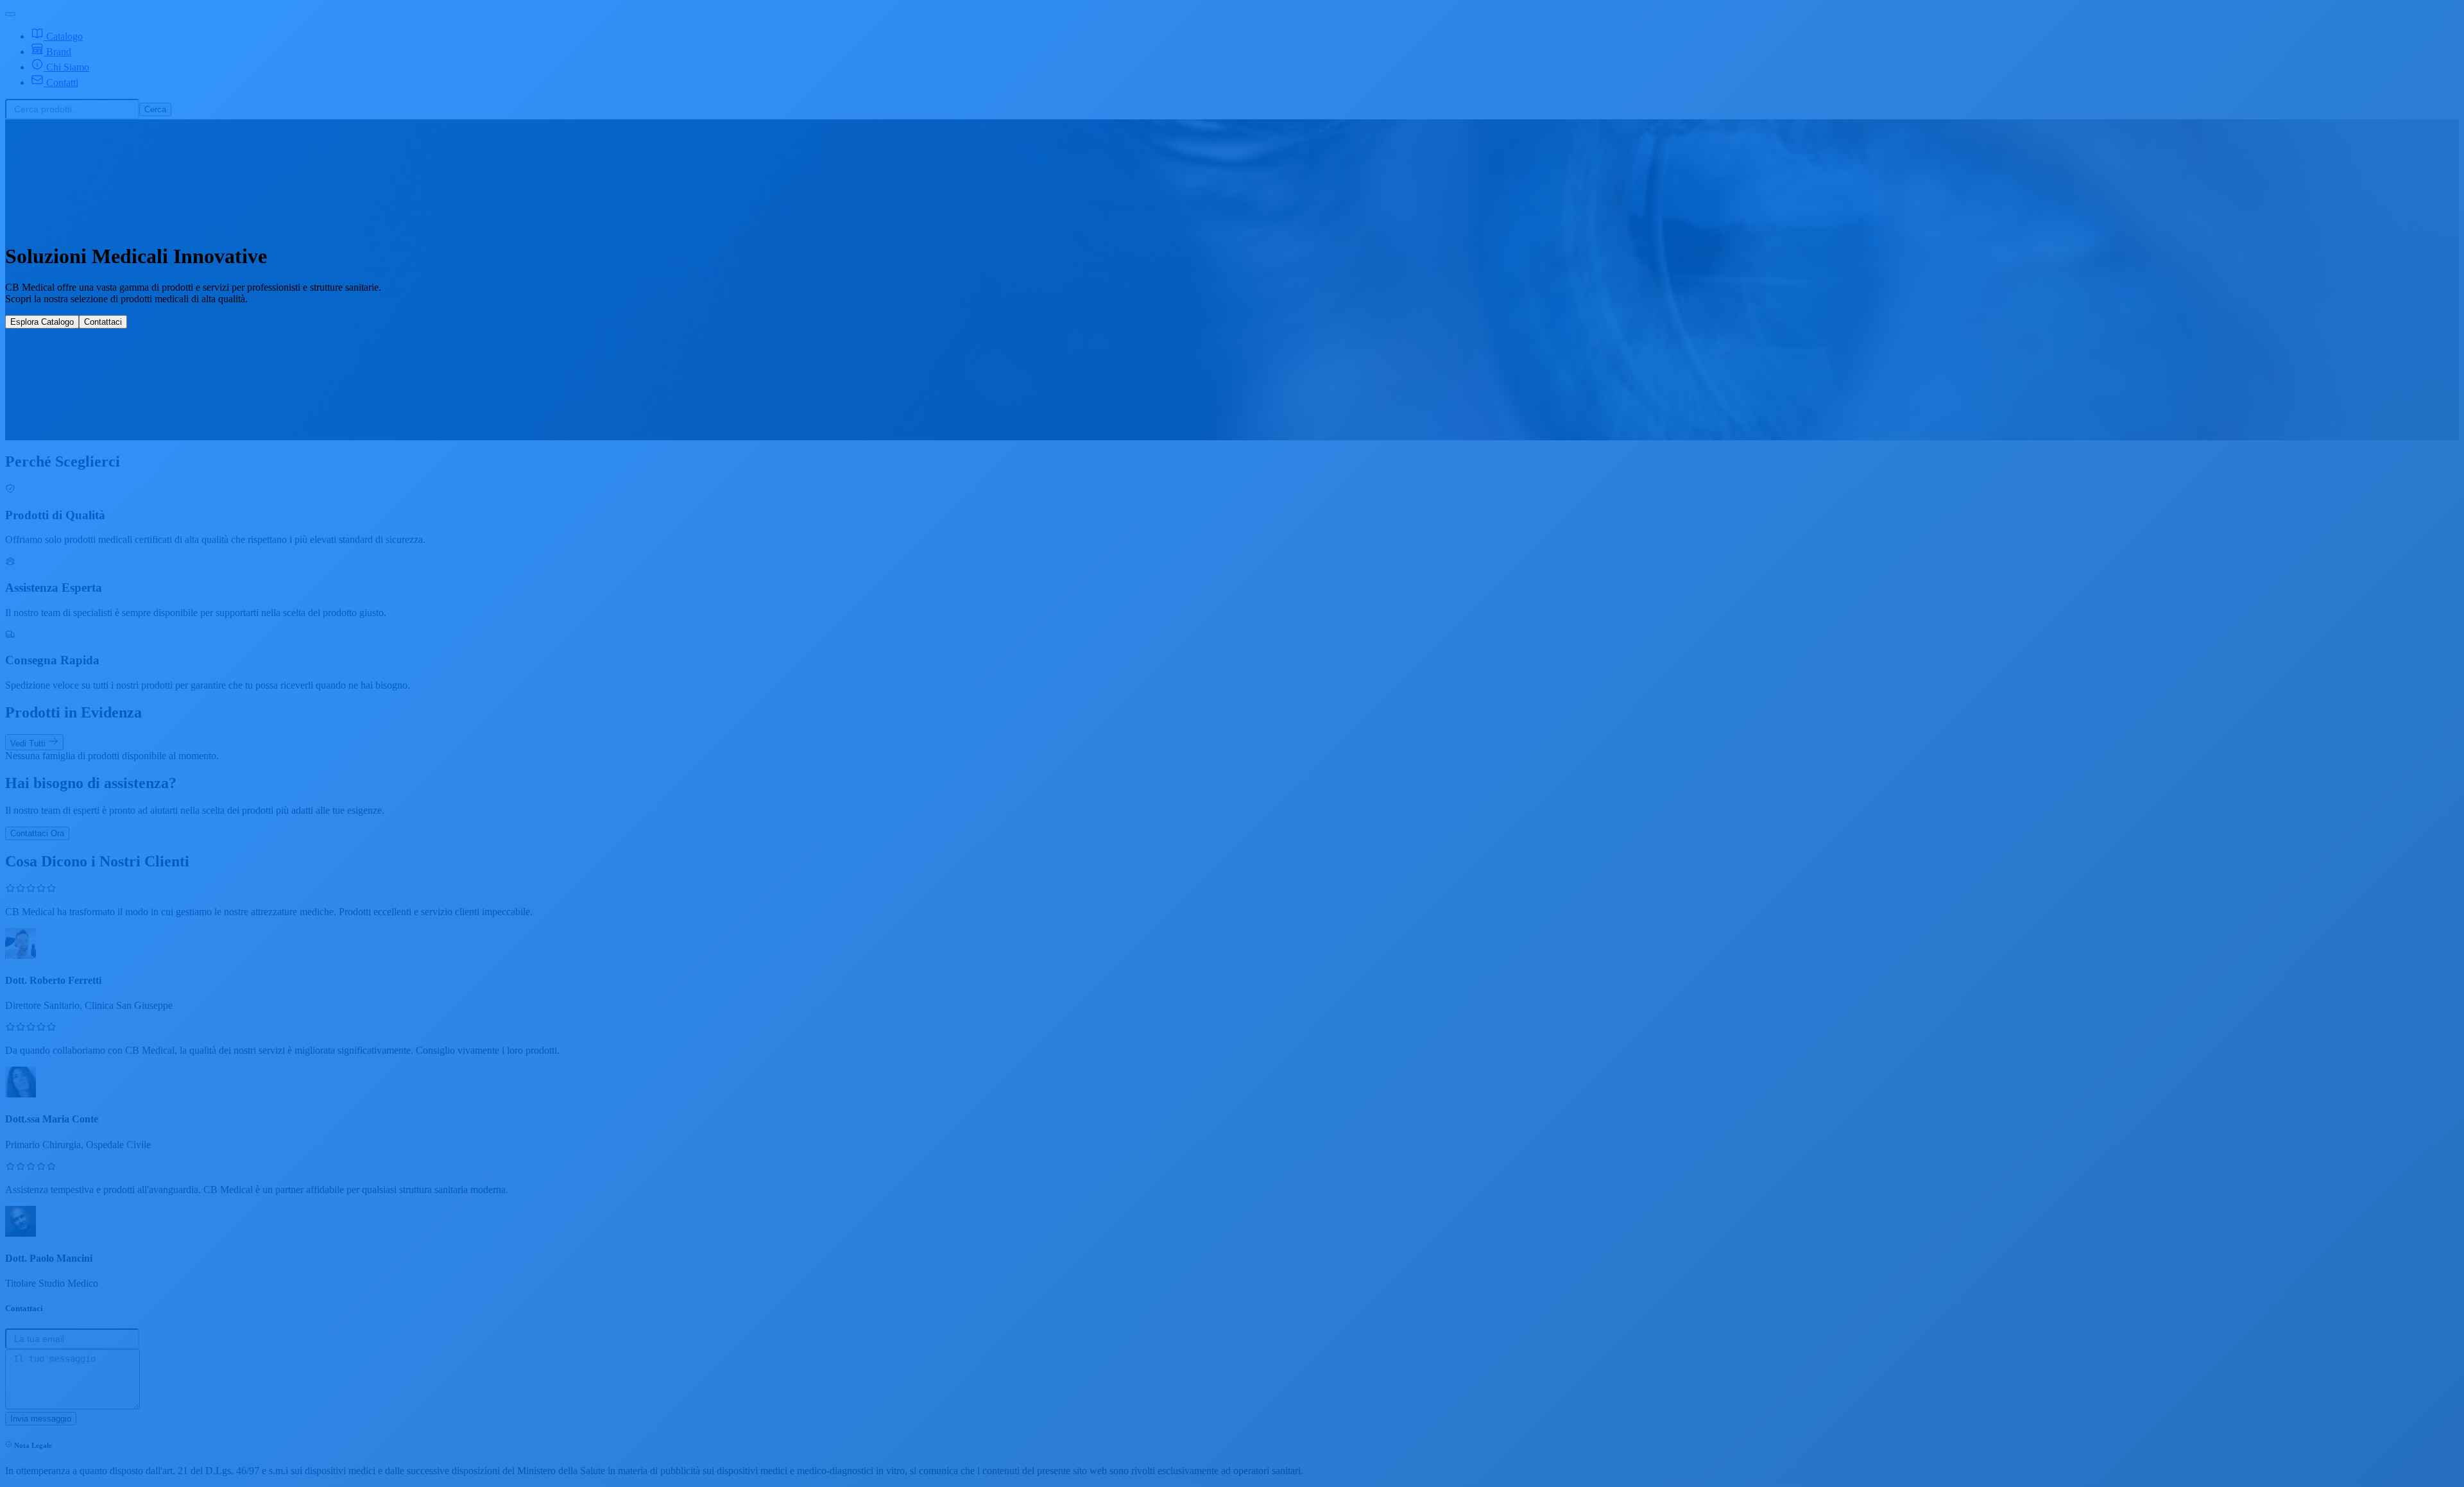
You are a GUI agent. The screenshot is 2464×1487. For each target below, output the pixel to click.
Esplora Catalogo (42, 322)
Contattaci (103, 322)
